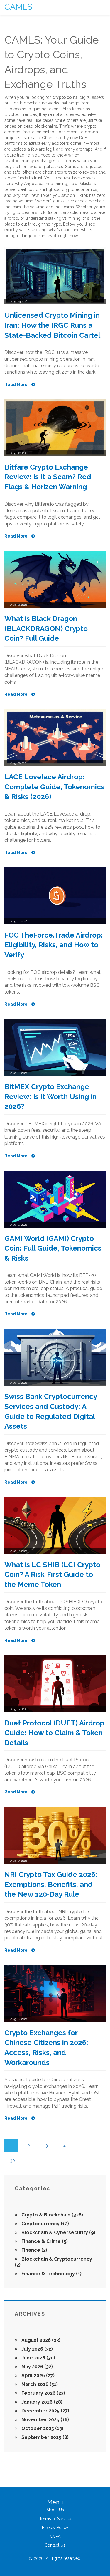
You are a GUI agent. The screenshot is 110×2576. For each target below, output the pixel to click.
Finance (34, 2250)
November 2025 (45, 2420)
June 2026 (38, 2358)
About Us (55, 2510)
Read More (16, 385)
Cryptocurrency (45, 2224)
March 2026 (39, 2384)
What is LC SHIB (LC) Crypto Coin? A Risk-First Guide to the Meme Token (52, 1575)
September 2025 (44, 2437)
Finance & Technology (51, 2274)
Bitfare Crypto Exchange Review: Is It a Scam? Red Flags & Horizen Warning (48, 477)
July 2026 (37, 2349)
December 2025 (45, 2411)
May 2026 (37, 2367)
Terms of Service (55, 2519)
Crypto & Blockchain (52, 2215)
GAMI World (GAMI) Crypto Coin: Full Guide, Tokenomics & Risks (53, 1248)
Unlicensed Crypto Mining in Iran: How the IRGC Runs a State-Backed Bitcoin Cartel (52, 325)
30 (12, 2161)
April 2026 (37, 2376)
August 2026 (40, 2340)
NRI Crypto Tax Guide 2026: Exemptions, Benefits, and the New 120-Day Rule (51, 1884)
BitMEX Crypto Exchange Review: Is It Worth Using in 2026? (50, 1096)
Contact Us (55, 2545)
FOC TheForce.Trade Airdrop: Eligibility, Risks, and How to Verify (54, 945)
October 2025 (42, 2428)
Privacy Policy (55, 2527)
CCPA (55, 2536)
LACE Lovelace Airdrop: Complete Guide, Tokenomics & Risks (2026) (54, 787)
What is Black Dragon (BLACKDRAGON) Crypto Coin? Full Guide (46, 628)
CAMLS (18, 7)
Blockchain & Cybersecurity (58, 2233)
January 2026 (41, 2402)
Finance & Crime (44, 2241)
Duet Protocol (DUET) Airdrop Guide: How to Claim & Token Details (54, 1733)
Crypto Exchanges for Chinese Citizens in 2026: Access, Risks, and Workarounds (46, 2048)
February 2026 (43, 2393)
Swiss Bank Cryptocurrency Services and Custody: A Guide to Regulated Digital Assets (51, 1411)
